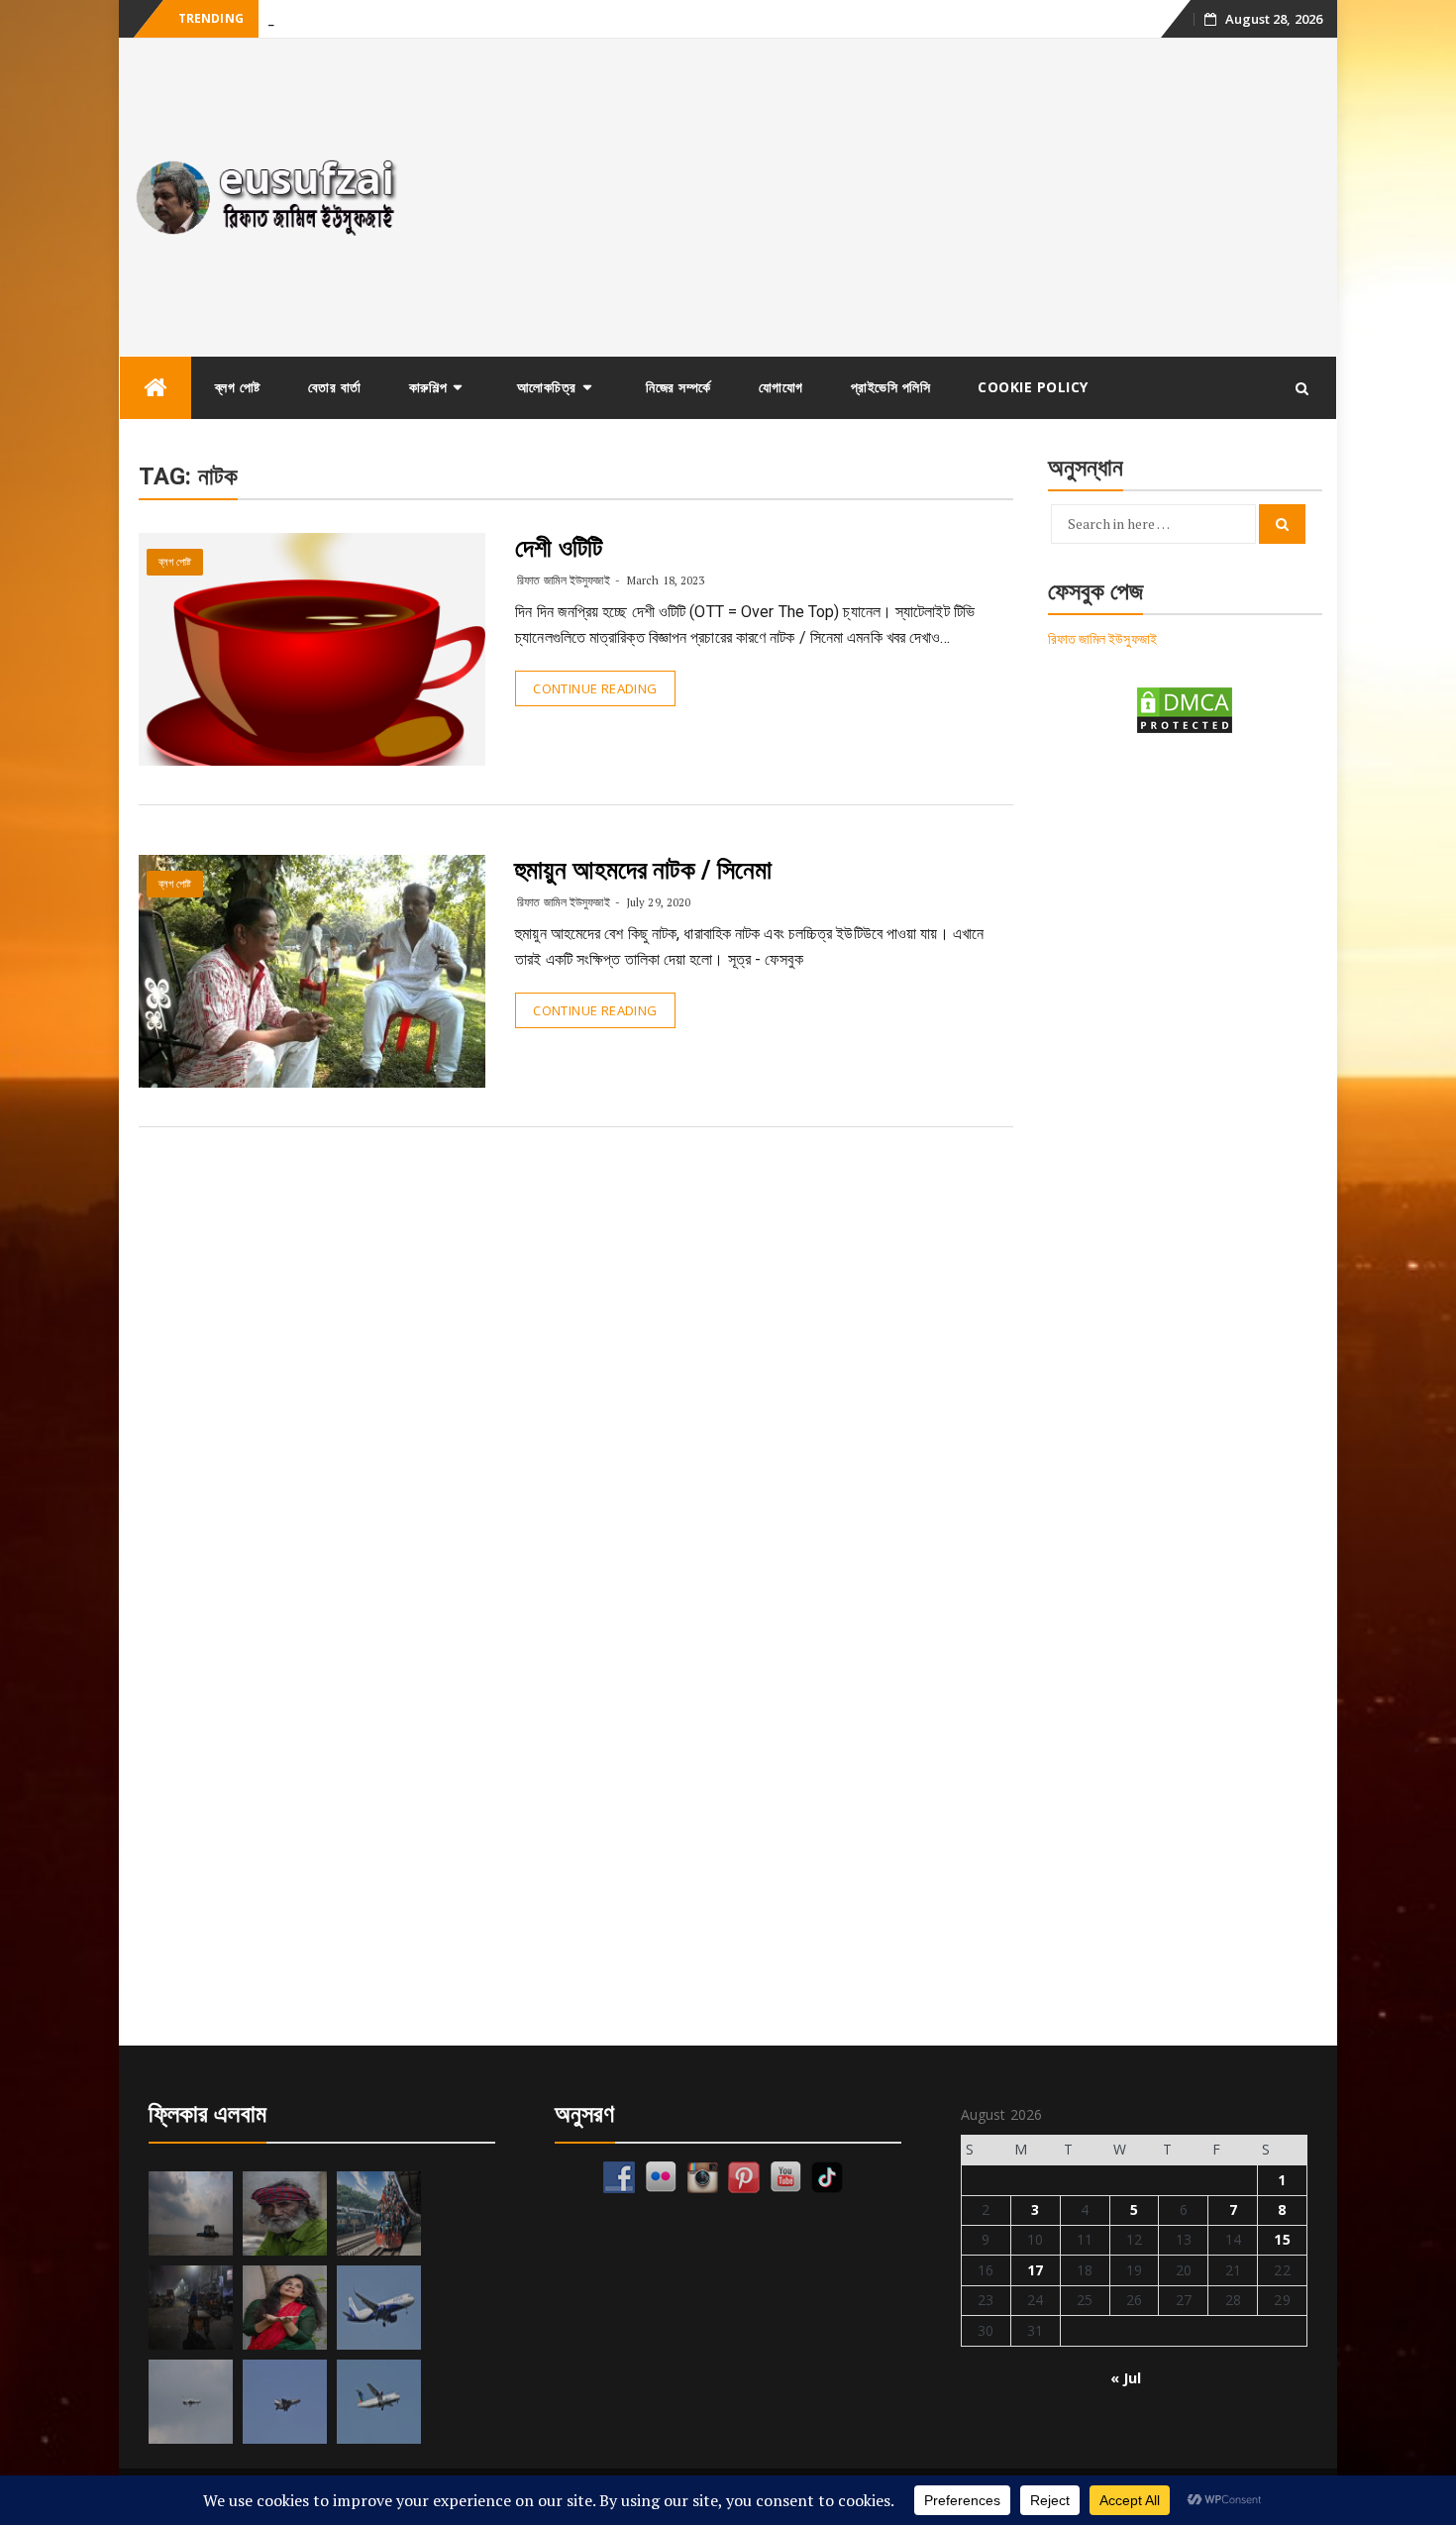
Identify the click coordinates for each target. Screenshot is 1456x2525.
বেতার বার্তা (335, 387)
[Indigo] (379, 2308)
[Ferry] (191, 2213)
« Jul (1126, 2378)
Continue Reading (595, 688)
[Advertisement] (880, 197)
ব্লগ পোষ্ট (238, 387)
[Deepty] (285, 2308)
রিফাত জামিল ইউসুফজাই (563, 580)
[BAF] (191, 2402)
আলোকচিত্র (547, 387)
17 (1035, 2270)
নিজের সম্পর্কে (678, 387)
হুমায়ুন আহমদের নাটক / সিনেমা (643, 870)
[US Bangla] (379, 2402)
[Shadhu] (285, 2213)
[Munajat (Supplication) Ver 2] (379, 2213)
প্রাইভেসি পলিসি (891, 387)
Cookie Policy (1033, 387)
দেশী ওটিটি (559, 548)
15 (1282, 2239)
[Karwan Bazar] (191, 2308)
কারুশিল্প (428, 387)
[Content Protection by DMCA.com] (1185, 709)
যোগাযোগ (781, 387)
